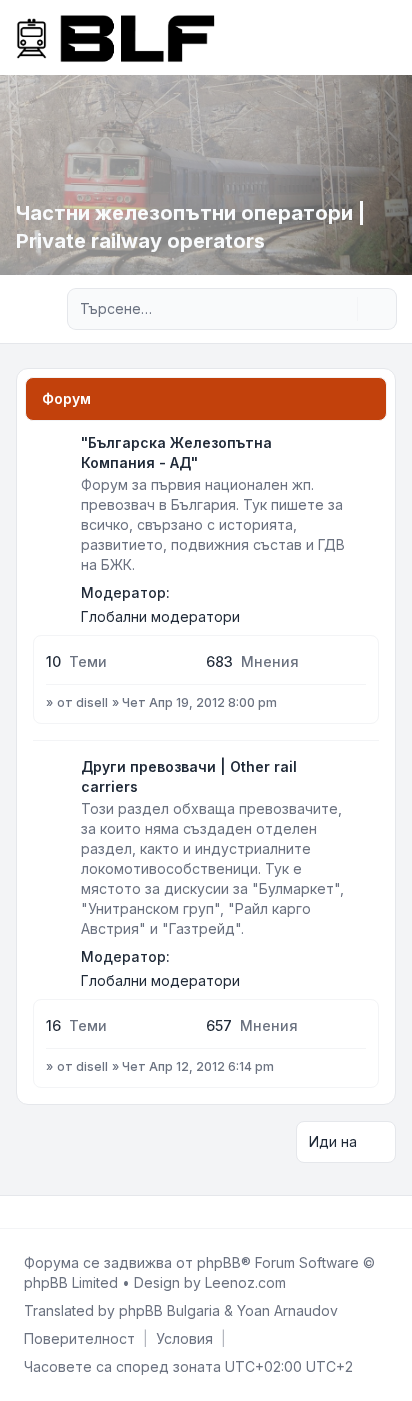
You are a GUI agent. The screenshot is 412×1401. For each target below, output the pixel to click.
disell (92, 702)
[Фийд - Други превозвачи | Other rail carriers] (362, 774)
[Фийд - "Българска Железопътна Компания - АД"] (362, 450)
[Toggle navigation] (388, 37)
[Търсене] (340, 309)
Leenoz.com (245, 1282)
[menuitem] (79, 1339)
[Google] (68, 1212)
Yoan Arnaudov (287, 1310)
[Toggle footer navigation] (388, 1212)
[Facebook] (20, 1212)
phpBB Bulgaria (169, 1310)
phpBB (219, 1262)
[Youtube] (52, 1212)
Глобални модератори (160, 616)
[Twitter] (36, 1212)
